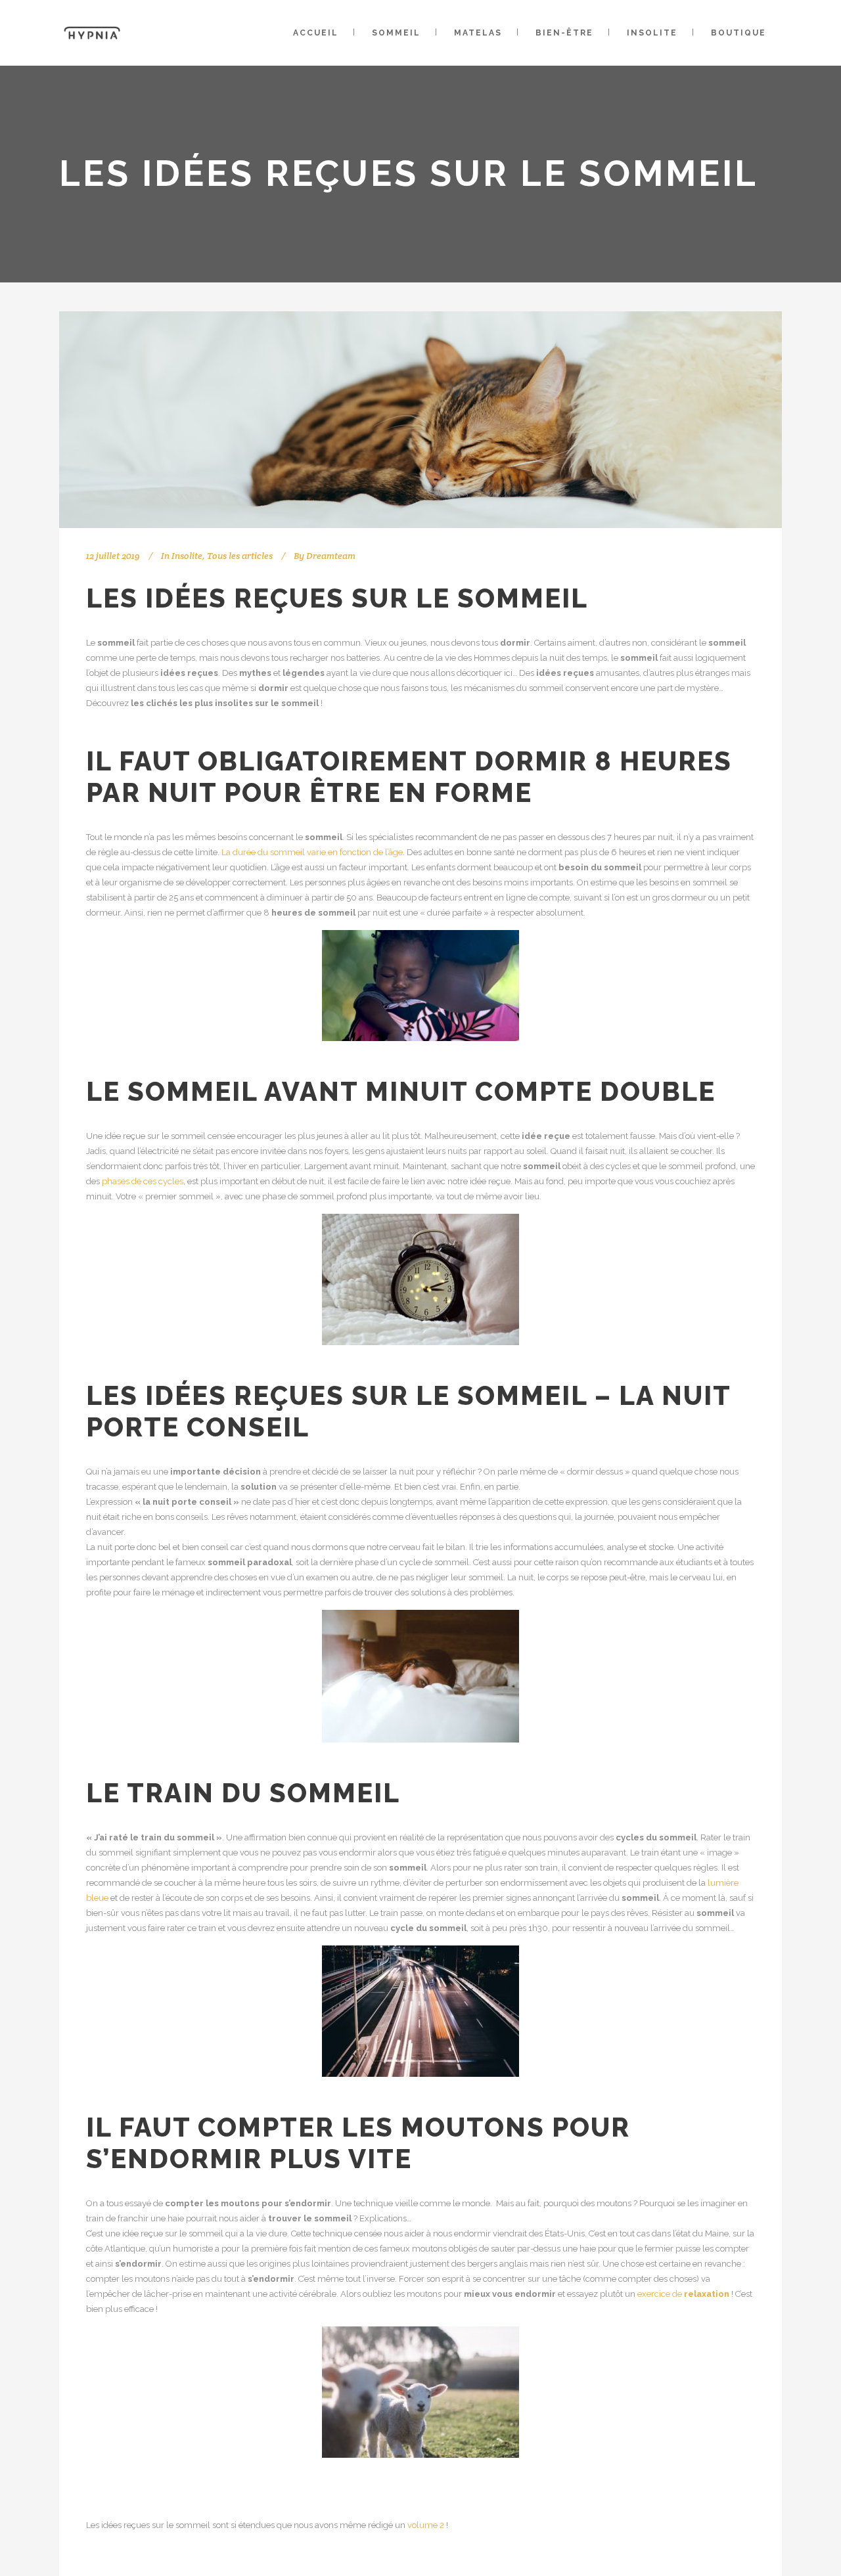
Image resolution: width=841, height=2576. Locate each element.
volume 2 (426, 2525)
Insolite (187, 556)
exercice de (683, 2294)
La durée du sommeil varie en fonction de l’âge (312, 852)
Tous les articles (240, 556)
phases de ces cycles (143, 1181)
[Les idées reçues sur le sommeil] (420, 420)
